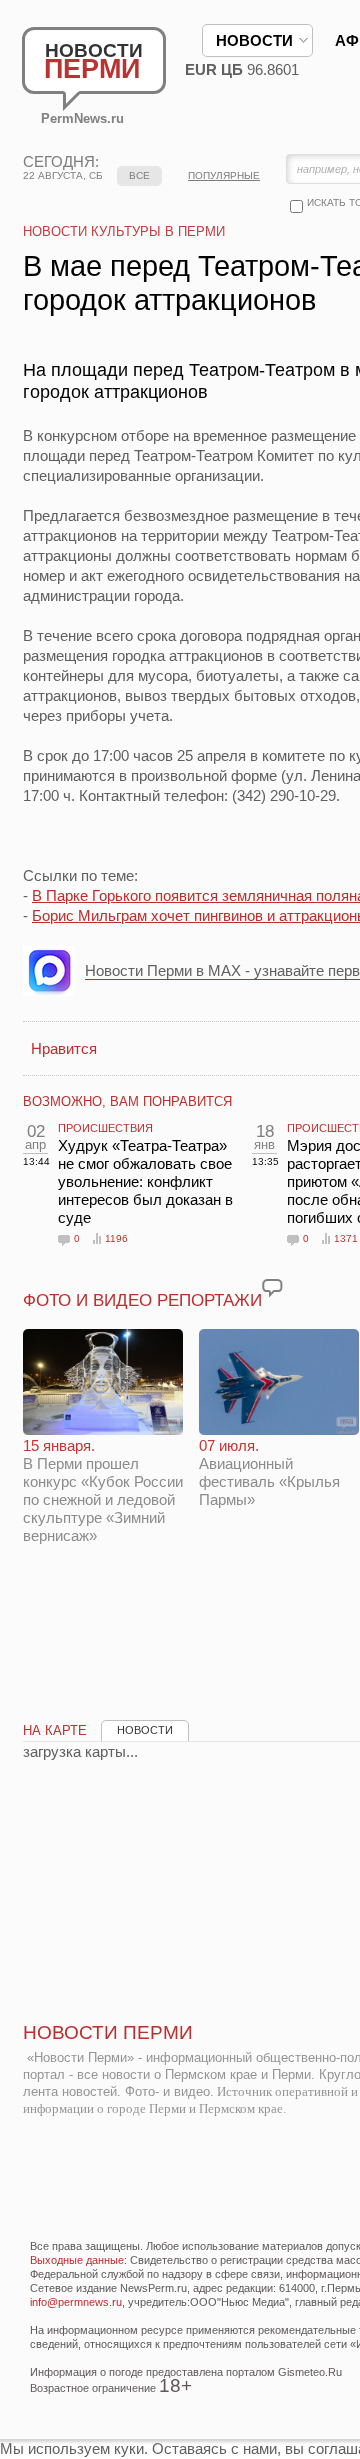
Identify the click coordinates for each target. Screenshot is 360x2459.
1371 (346, 1238)
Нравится (64, 1048)
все (139, 175)
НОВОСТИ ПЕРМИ (108, 2032)
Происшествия (105, 1128)
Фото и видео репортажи (142, 1300)
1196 (116, 1238)
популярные (224, 175)
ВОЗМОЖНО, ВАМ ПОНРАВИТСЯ (127, 1101)
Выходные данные (77, 2260)
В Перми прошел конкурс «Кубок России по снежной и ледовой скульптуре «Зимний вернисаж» (103, 1490)
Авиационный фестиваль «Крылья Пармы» (269, 1472)
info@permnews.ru (76, 2302)
